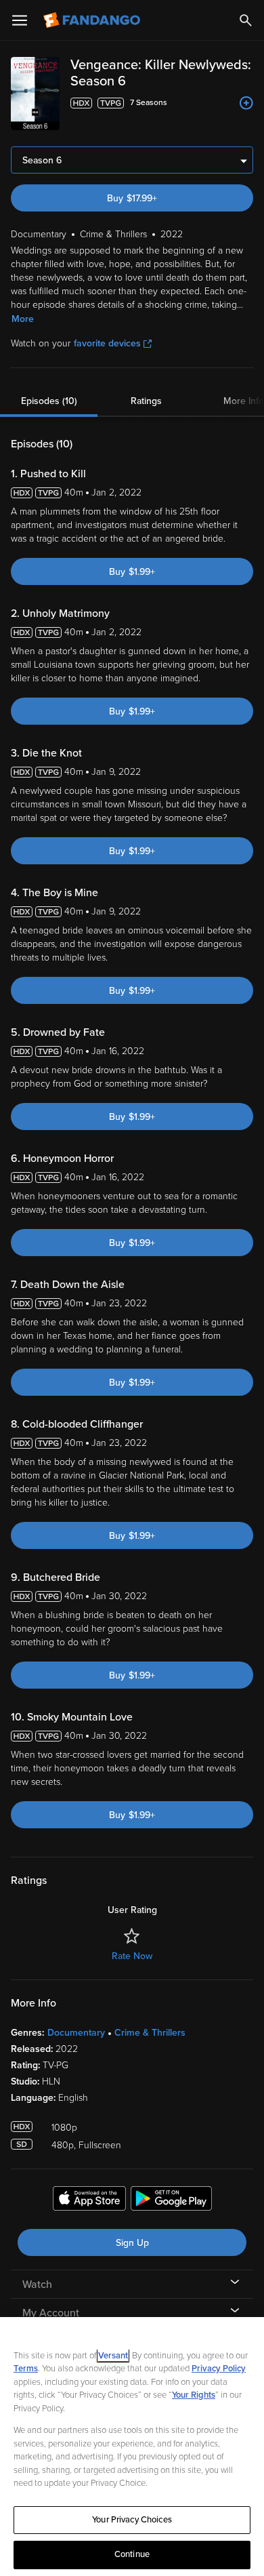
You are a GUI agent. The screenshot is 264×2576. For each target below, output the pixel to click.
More (23, 319)
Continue (132, 2554)
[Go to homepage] (93, 20)
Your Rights (194, 2395)
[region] (132, 2447)
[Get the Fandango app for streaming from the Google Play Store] (171, 2200)
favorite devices (107, 343)
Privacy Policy (219, 2369)
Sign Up (132, 2243)
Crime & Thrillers (150, 2033)
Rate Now (132, 1956)
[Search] (246, 20)
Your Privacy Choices (132, 2520)
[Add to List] (246, 103)
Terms (26, 2369)
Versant (113, 2356)
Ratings (146, 401)
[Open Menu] (20, 20)
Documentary (76, 2033)
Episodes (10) (49, 401)
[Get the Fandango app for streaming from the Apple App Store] (89, 2200)
